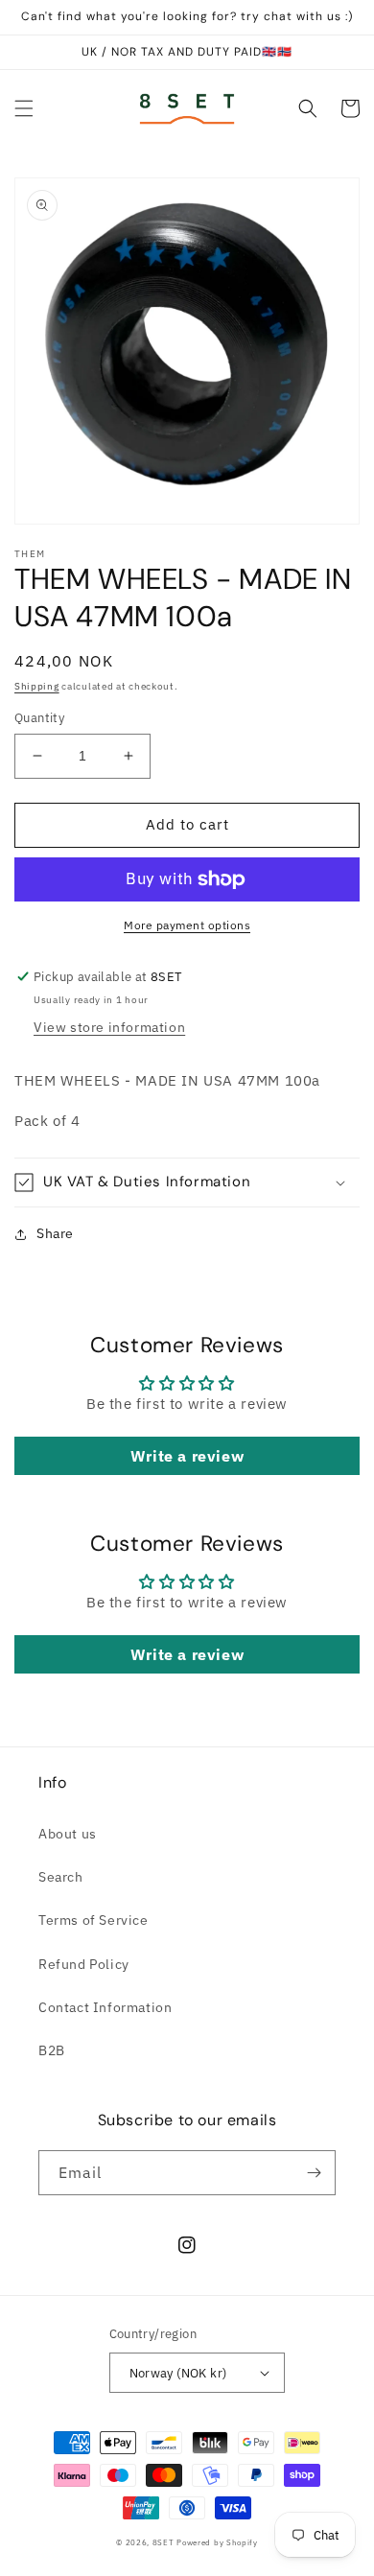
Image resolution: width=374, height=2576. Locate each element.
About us (68, 1834)
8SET (164, 2542)
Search (61, 1877)
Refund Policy (84, 1964)
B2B (52, 2050)
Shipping (37, 686)
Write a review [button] (187, 1456)
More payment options (187, 925)
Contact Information (105, 2007)
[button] (24, 108)
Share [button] (55, 1233)
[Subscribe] (314, 2173)
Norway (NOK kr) (178, 2373)
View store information (109, 1027)
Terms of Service (93, 1920)
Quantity (39, 718)
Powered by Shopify (217, 2542)
